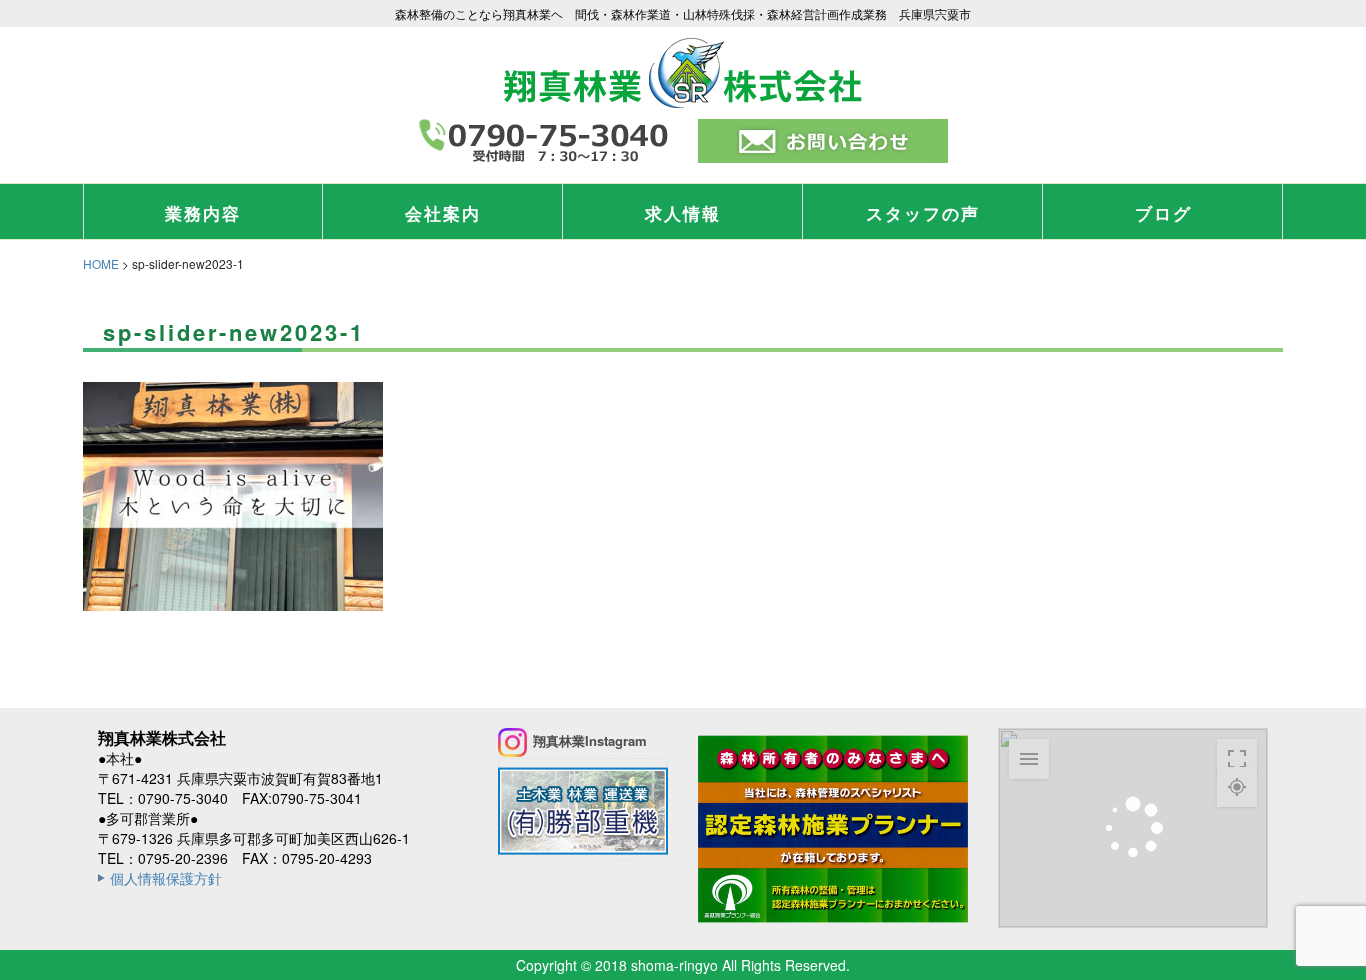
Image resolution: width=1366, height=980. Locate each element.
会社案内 (443, 213)
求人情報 (683, 213)
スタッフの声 (923, 213)
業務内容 (203, 213)
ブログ (1163, 213)
